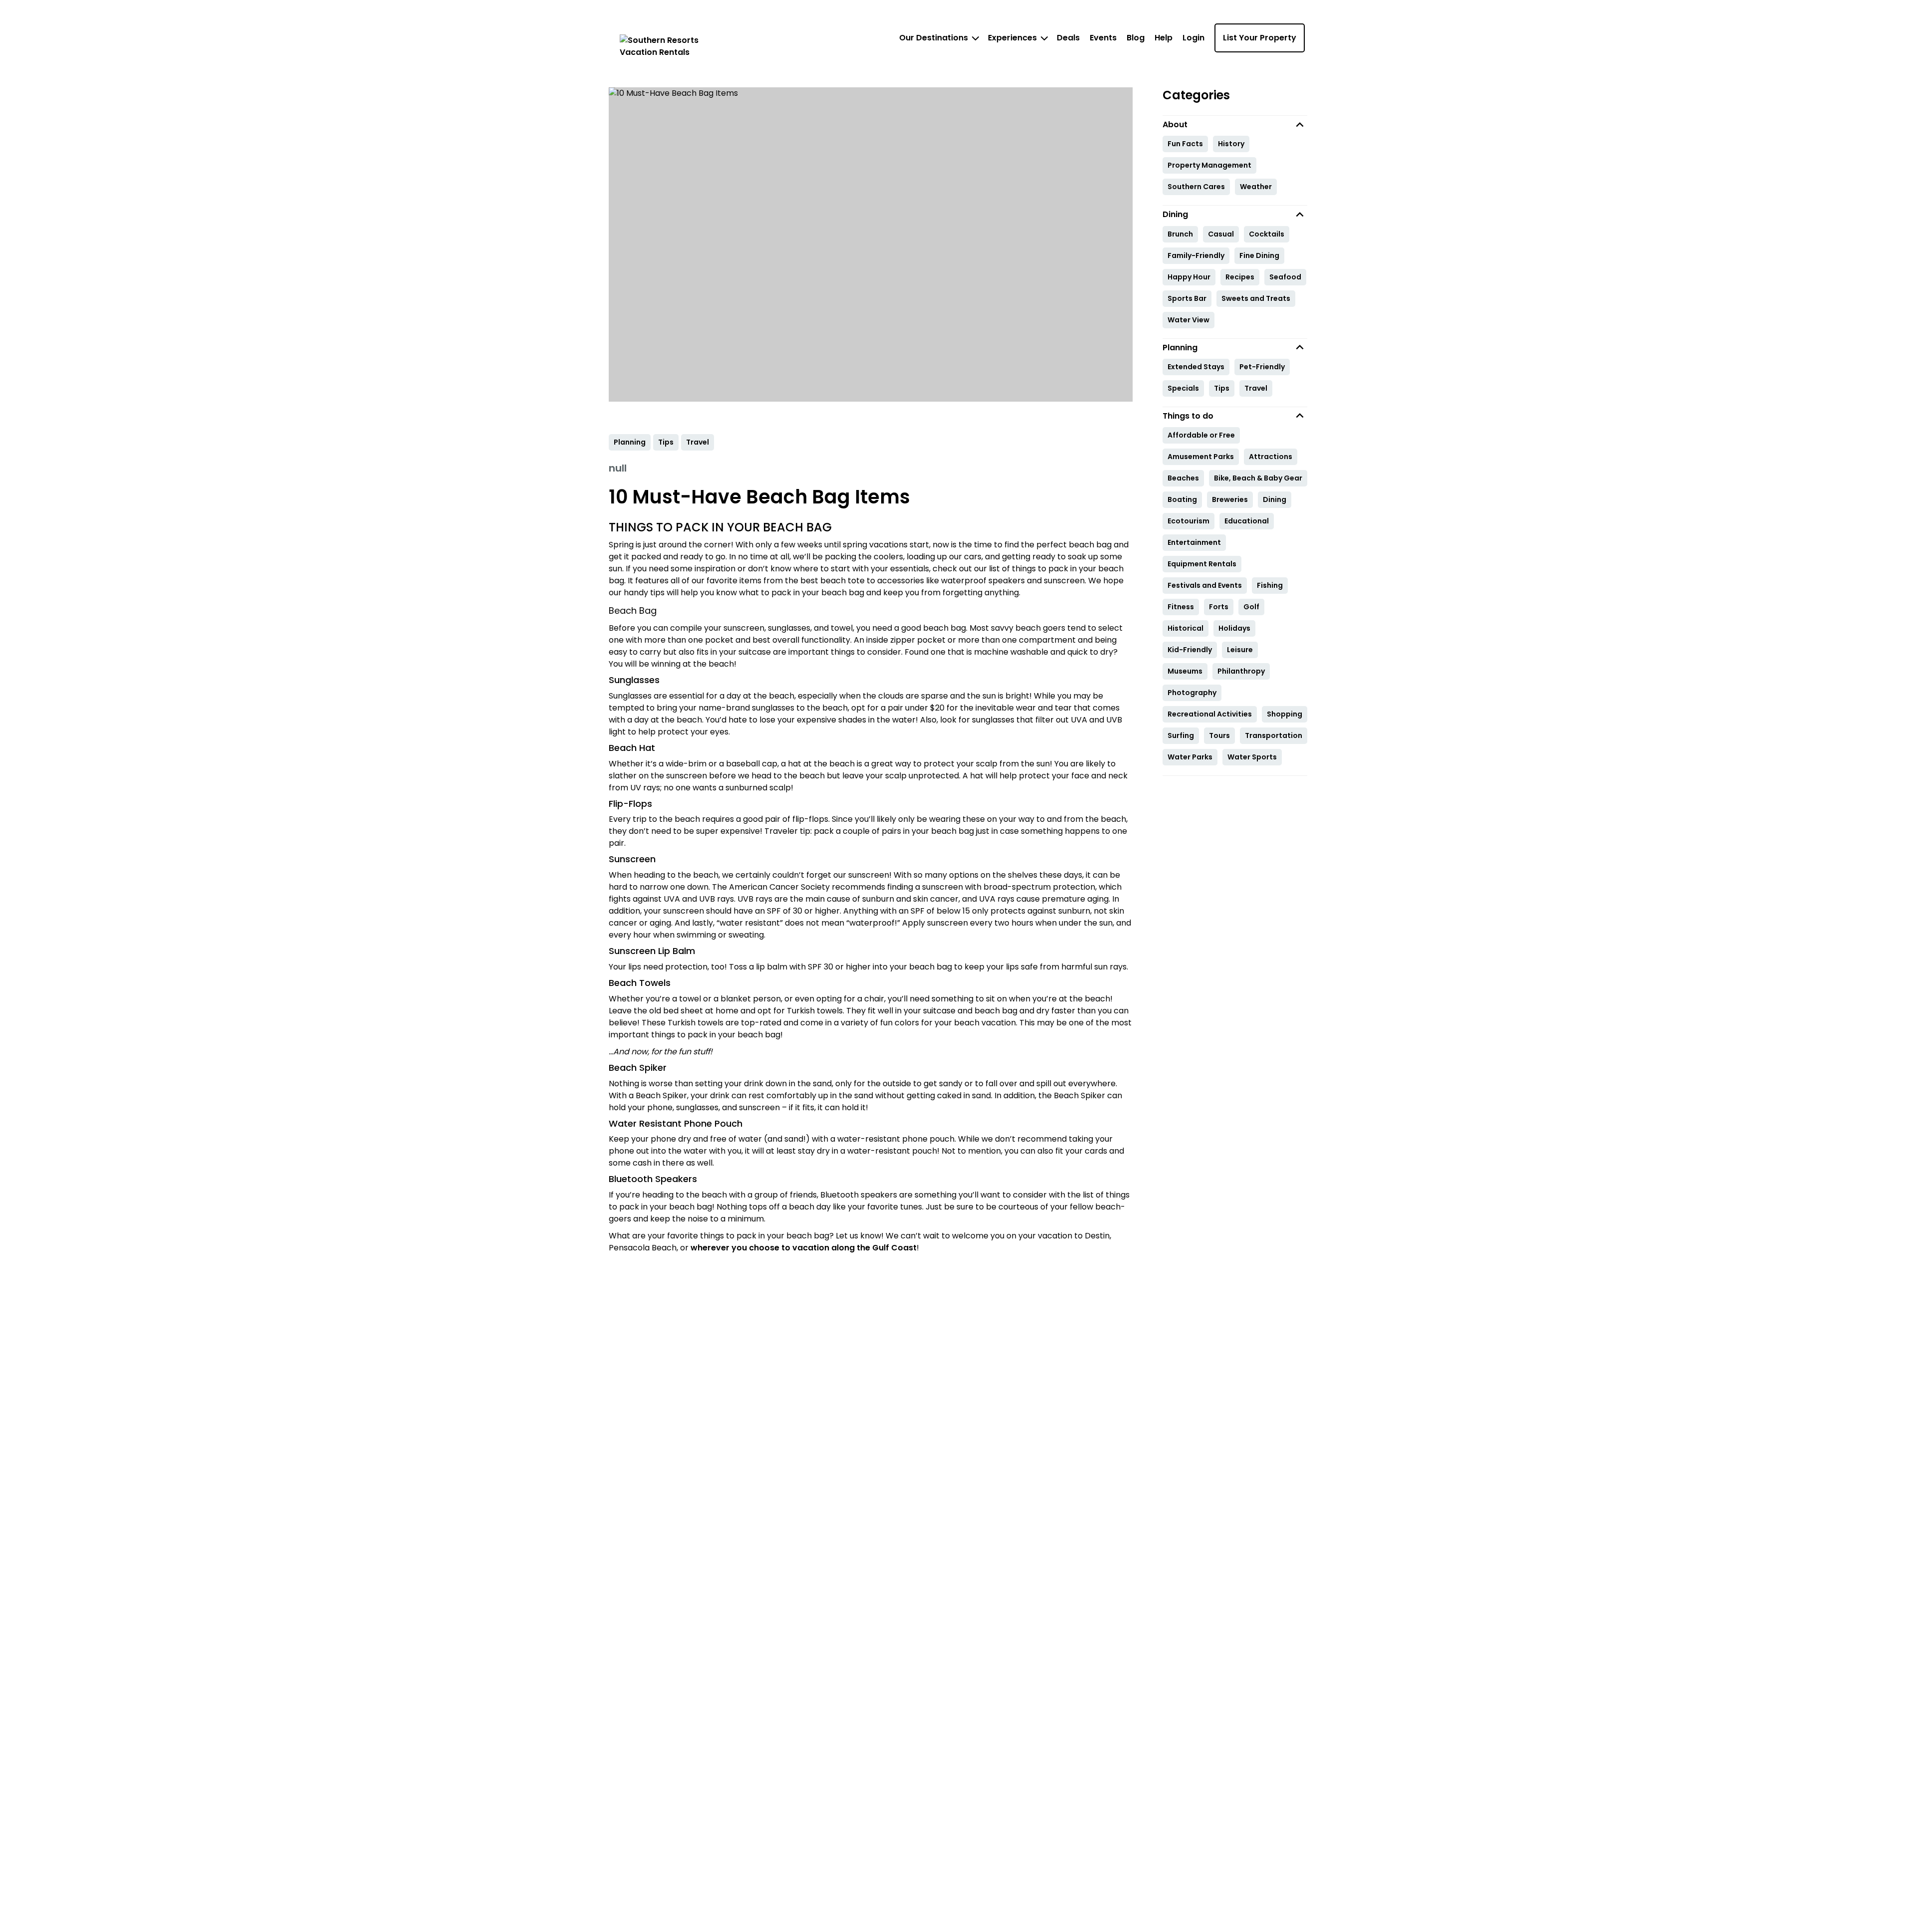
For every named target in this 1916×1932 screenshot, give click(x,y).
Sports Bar (1187, 298)
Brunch (1180, 234)
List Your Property (1260, 38)
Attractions (1271, 457)
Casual (1221, 234)
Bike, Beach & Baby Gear (1258, 478)
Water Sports (1252, 757)
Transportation (1274, 735)
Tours (1219, 735)
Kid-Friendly (1190, 650)
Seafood (1285, 277)
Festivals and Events (1205, 585)
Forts (1219, 607)
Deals (1068, 38)
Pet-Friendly (1262, 367)
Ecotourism (1189, 521)
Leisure (1240, 650)
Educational (1247, 521)
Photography (1192, 693)
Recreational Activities (1210, 714)
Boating (1182, 499)
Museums (1185, 671)
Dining (1275, 499)
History (1231, 144)
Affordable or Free (1201, 435)
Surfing (1181, 735)
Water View (1189, 320)
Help (1164, 38)
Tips (1222, 388)
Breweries (1230, 499)
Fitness (1181, 607)
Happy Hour (1189, 277)
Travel (1256, 388)
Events (1103, 38)
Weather (1256, 187)
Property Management (1209, 165)
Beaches (1183, 478)
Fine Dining (1259, 255)
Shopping (1285, 714)
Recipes (1240, 277)
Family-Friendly (1196, 255)
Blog (1136, 38)
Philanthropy (1241, 671)
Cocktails (1267, 234)
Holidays (1234, 628)
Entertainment (1194, 542)
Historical (1186, 628)
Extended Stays (1196, 367)
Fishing (1270, 585)
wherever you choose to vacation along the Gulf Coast (804, 1248)
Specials (1183, 388)
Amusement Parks (1201, 457)
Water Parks (1190, 757)
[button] (1235, 124)
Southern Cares (1196, 187)
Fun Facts (1185, 144)
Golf (1251, 607)
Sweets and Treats (1256, 298)
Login (1194, 38)
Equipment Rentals (1202, 564)
